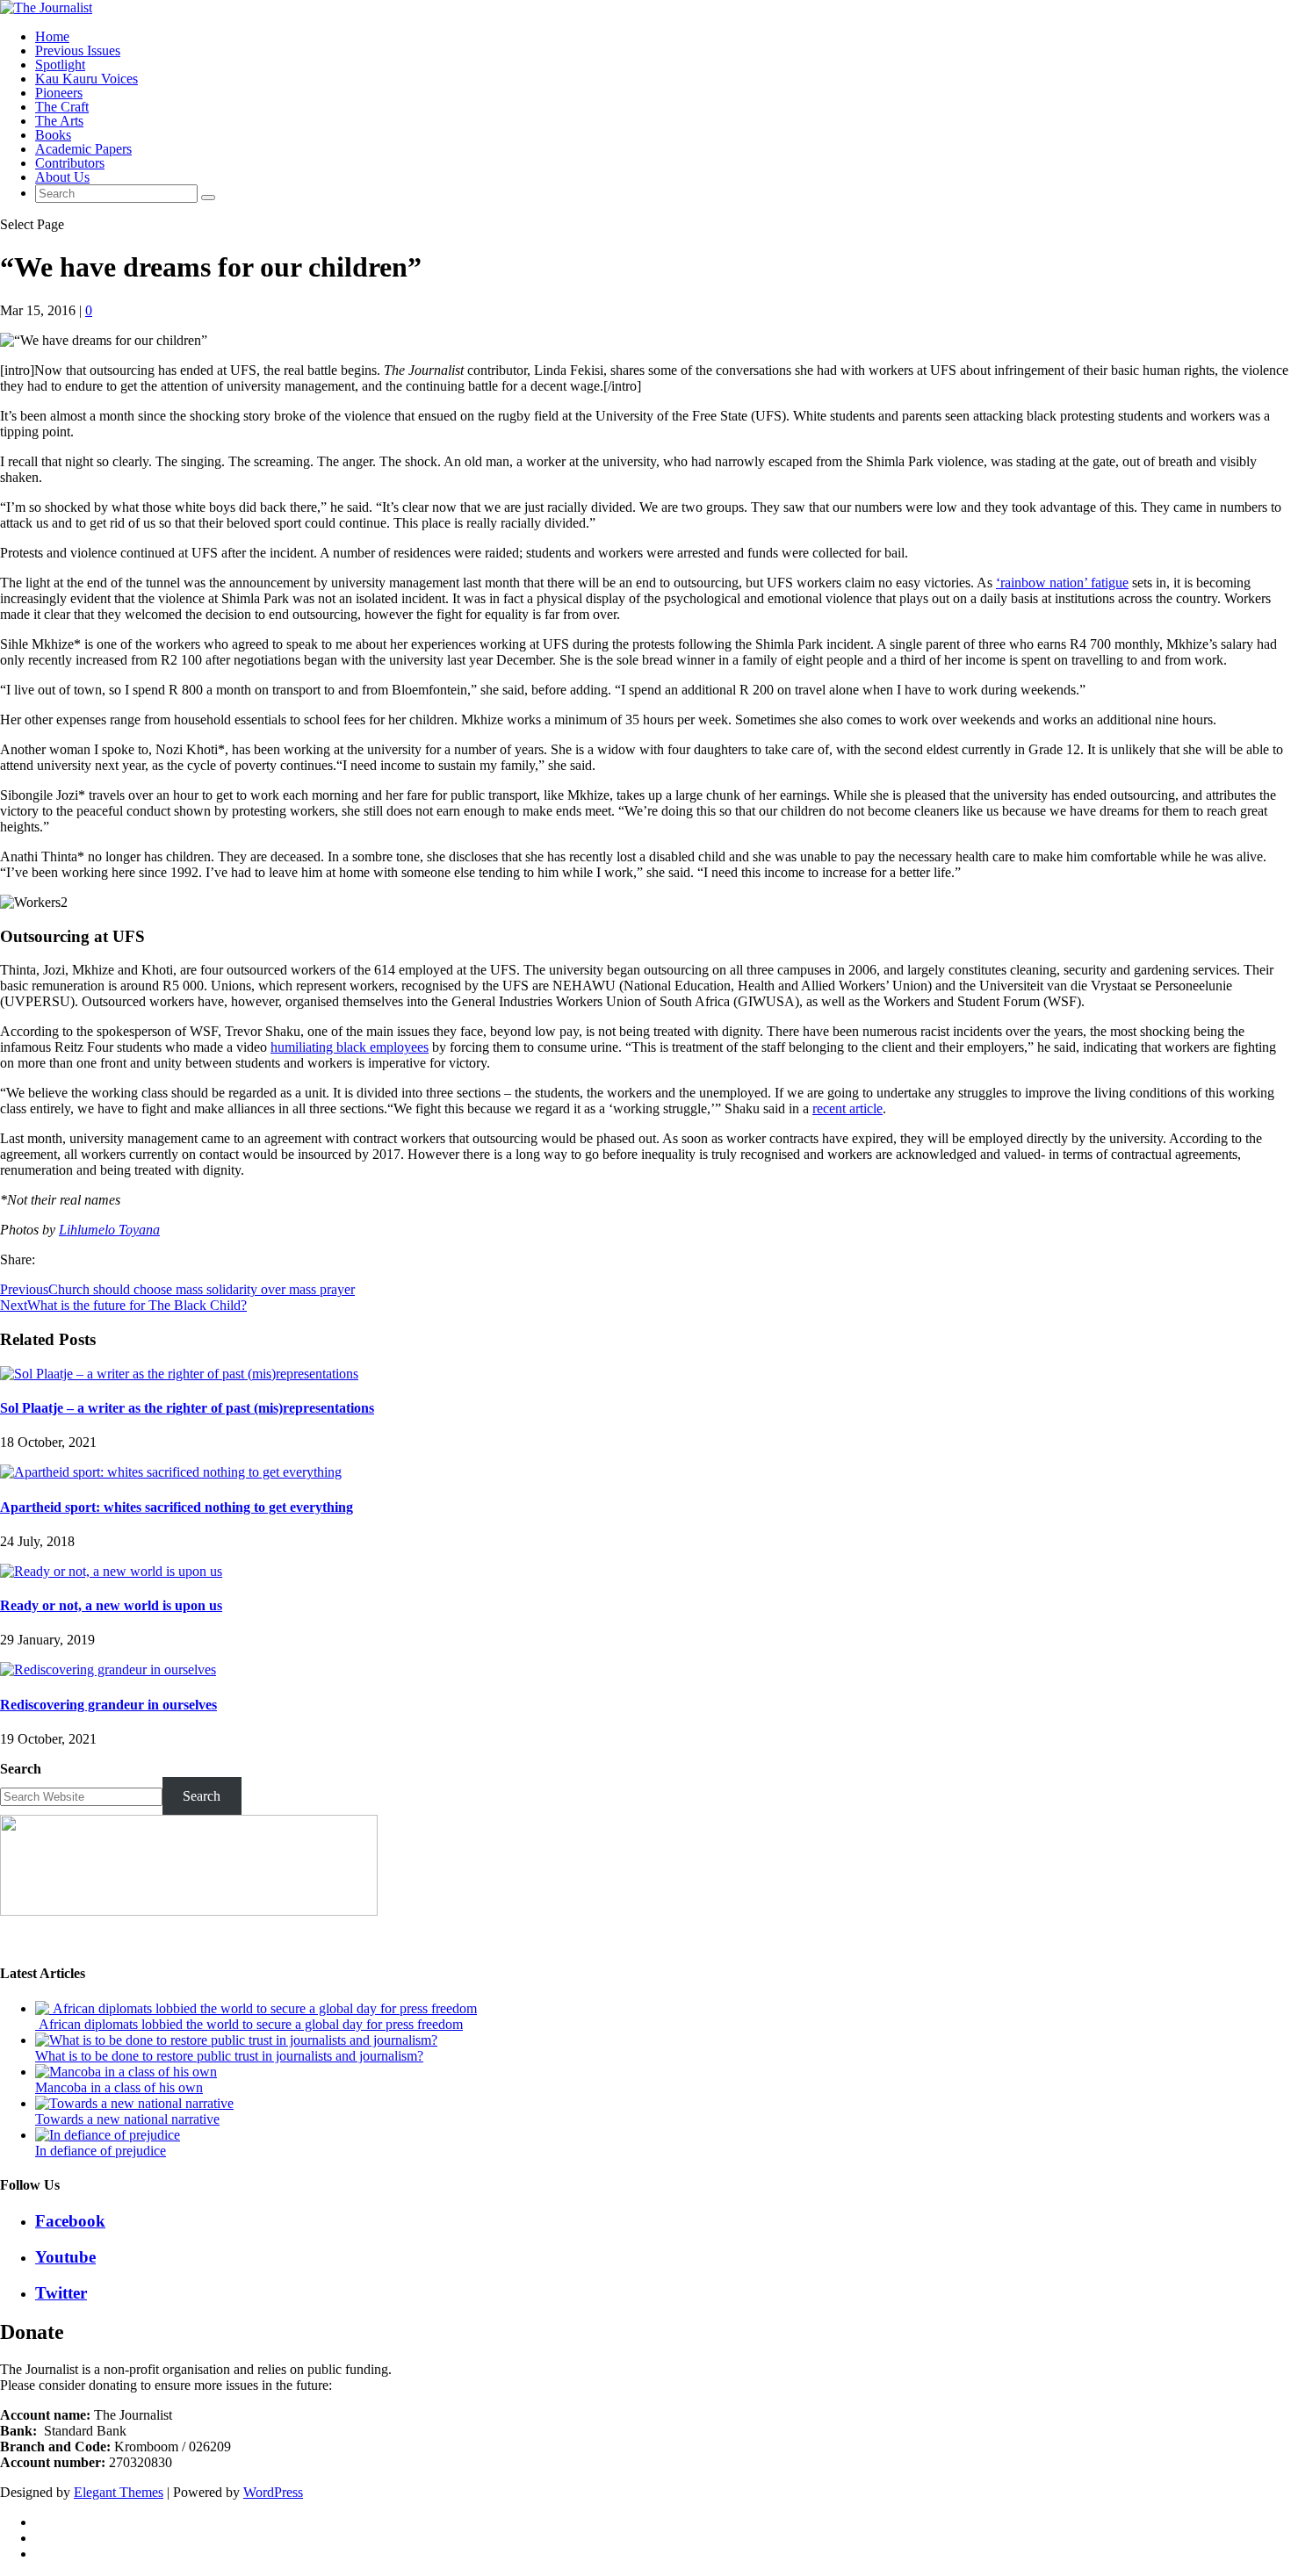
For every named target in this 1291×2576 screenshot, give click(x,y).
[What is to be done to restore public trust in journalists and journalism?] (236, 2040)
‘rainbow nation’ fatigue (1062, 583)
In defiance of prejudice (101, 2151)
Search (21, 1769)
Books (53, 135)
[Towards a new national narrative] (134, 2103)
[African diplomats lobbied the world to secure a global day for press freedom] (256, 2008)
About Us (62, 177)
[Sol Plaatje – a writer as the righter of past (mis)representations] (179, 1374)
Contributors (70, 163)
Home (52, 36)
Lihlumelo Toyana (109, 1230)
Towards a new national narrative (127, 2119)
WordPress (273, 2492)
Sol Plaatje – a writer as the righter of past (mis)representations (187, 1408)
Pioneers (59, 93)
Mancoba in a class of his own (119, 2087)
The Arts (59, 121)
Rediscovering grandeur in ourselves (108, 1705)
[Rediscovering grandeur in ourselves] (108, 1669)
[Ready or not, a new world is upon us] (111, 1571)
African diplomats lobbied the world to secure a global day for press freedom (249, 2024)
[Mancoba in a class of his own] (126, 2072)
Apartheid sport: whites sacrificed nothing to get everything (177, 1507)
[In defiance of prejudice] (108, 2135)
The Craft (62, 107)
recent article (847, 1108)
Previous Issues (78, 50)
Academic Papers (83, 149)
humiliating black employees (350, 1047)
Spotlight (60, 65)
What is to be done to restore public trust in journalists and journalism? (229, 2056)
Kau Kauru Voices (87, 79)
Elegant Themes (119, 2492)
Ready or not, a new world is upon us (111, 1605)
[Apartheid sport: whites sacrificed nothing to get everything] (171, 1472)
